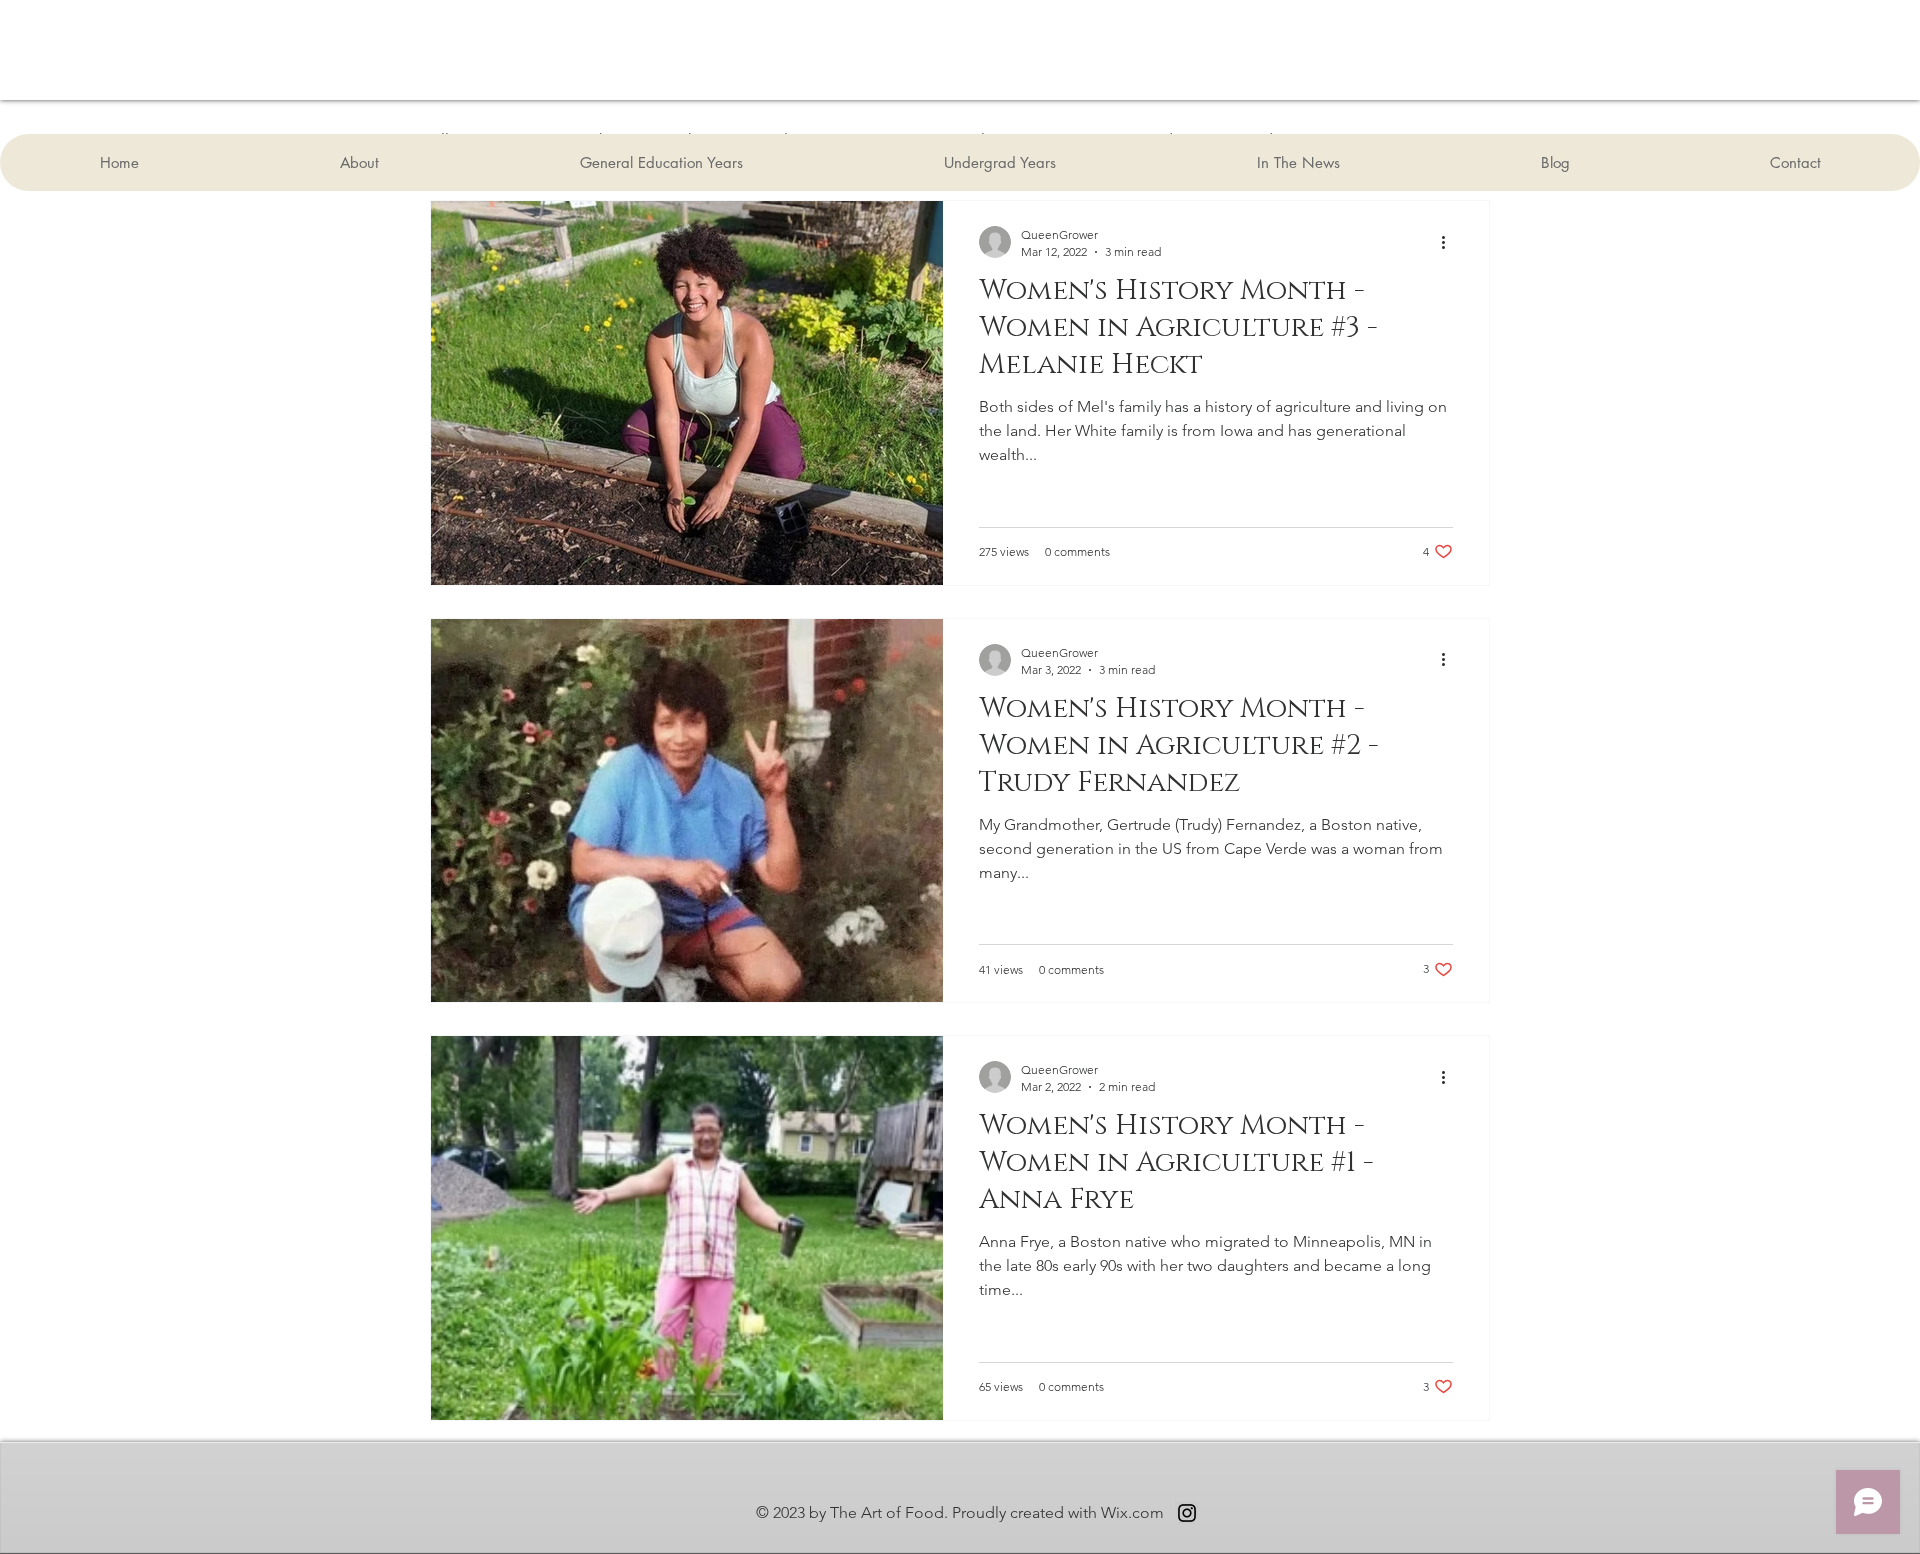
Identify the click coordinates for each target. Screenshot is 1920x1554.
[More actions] (1450, 242)
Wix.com (1132, 1512)
